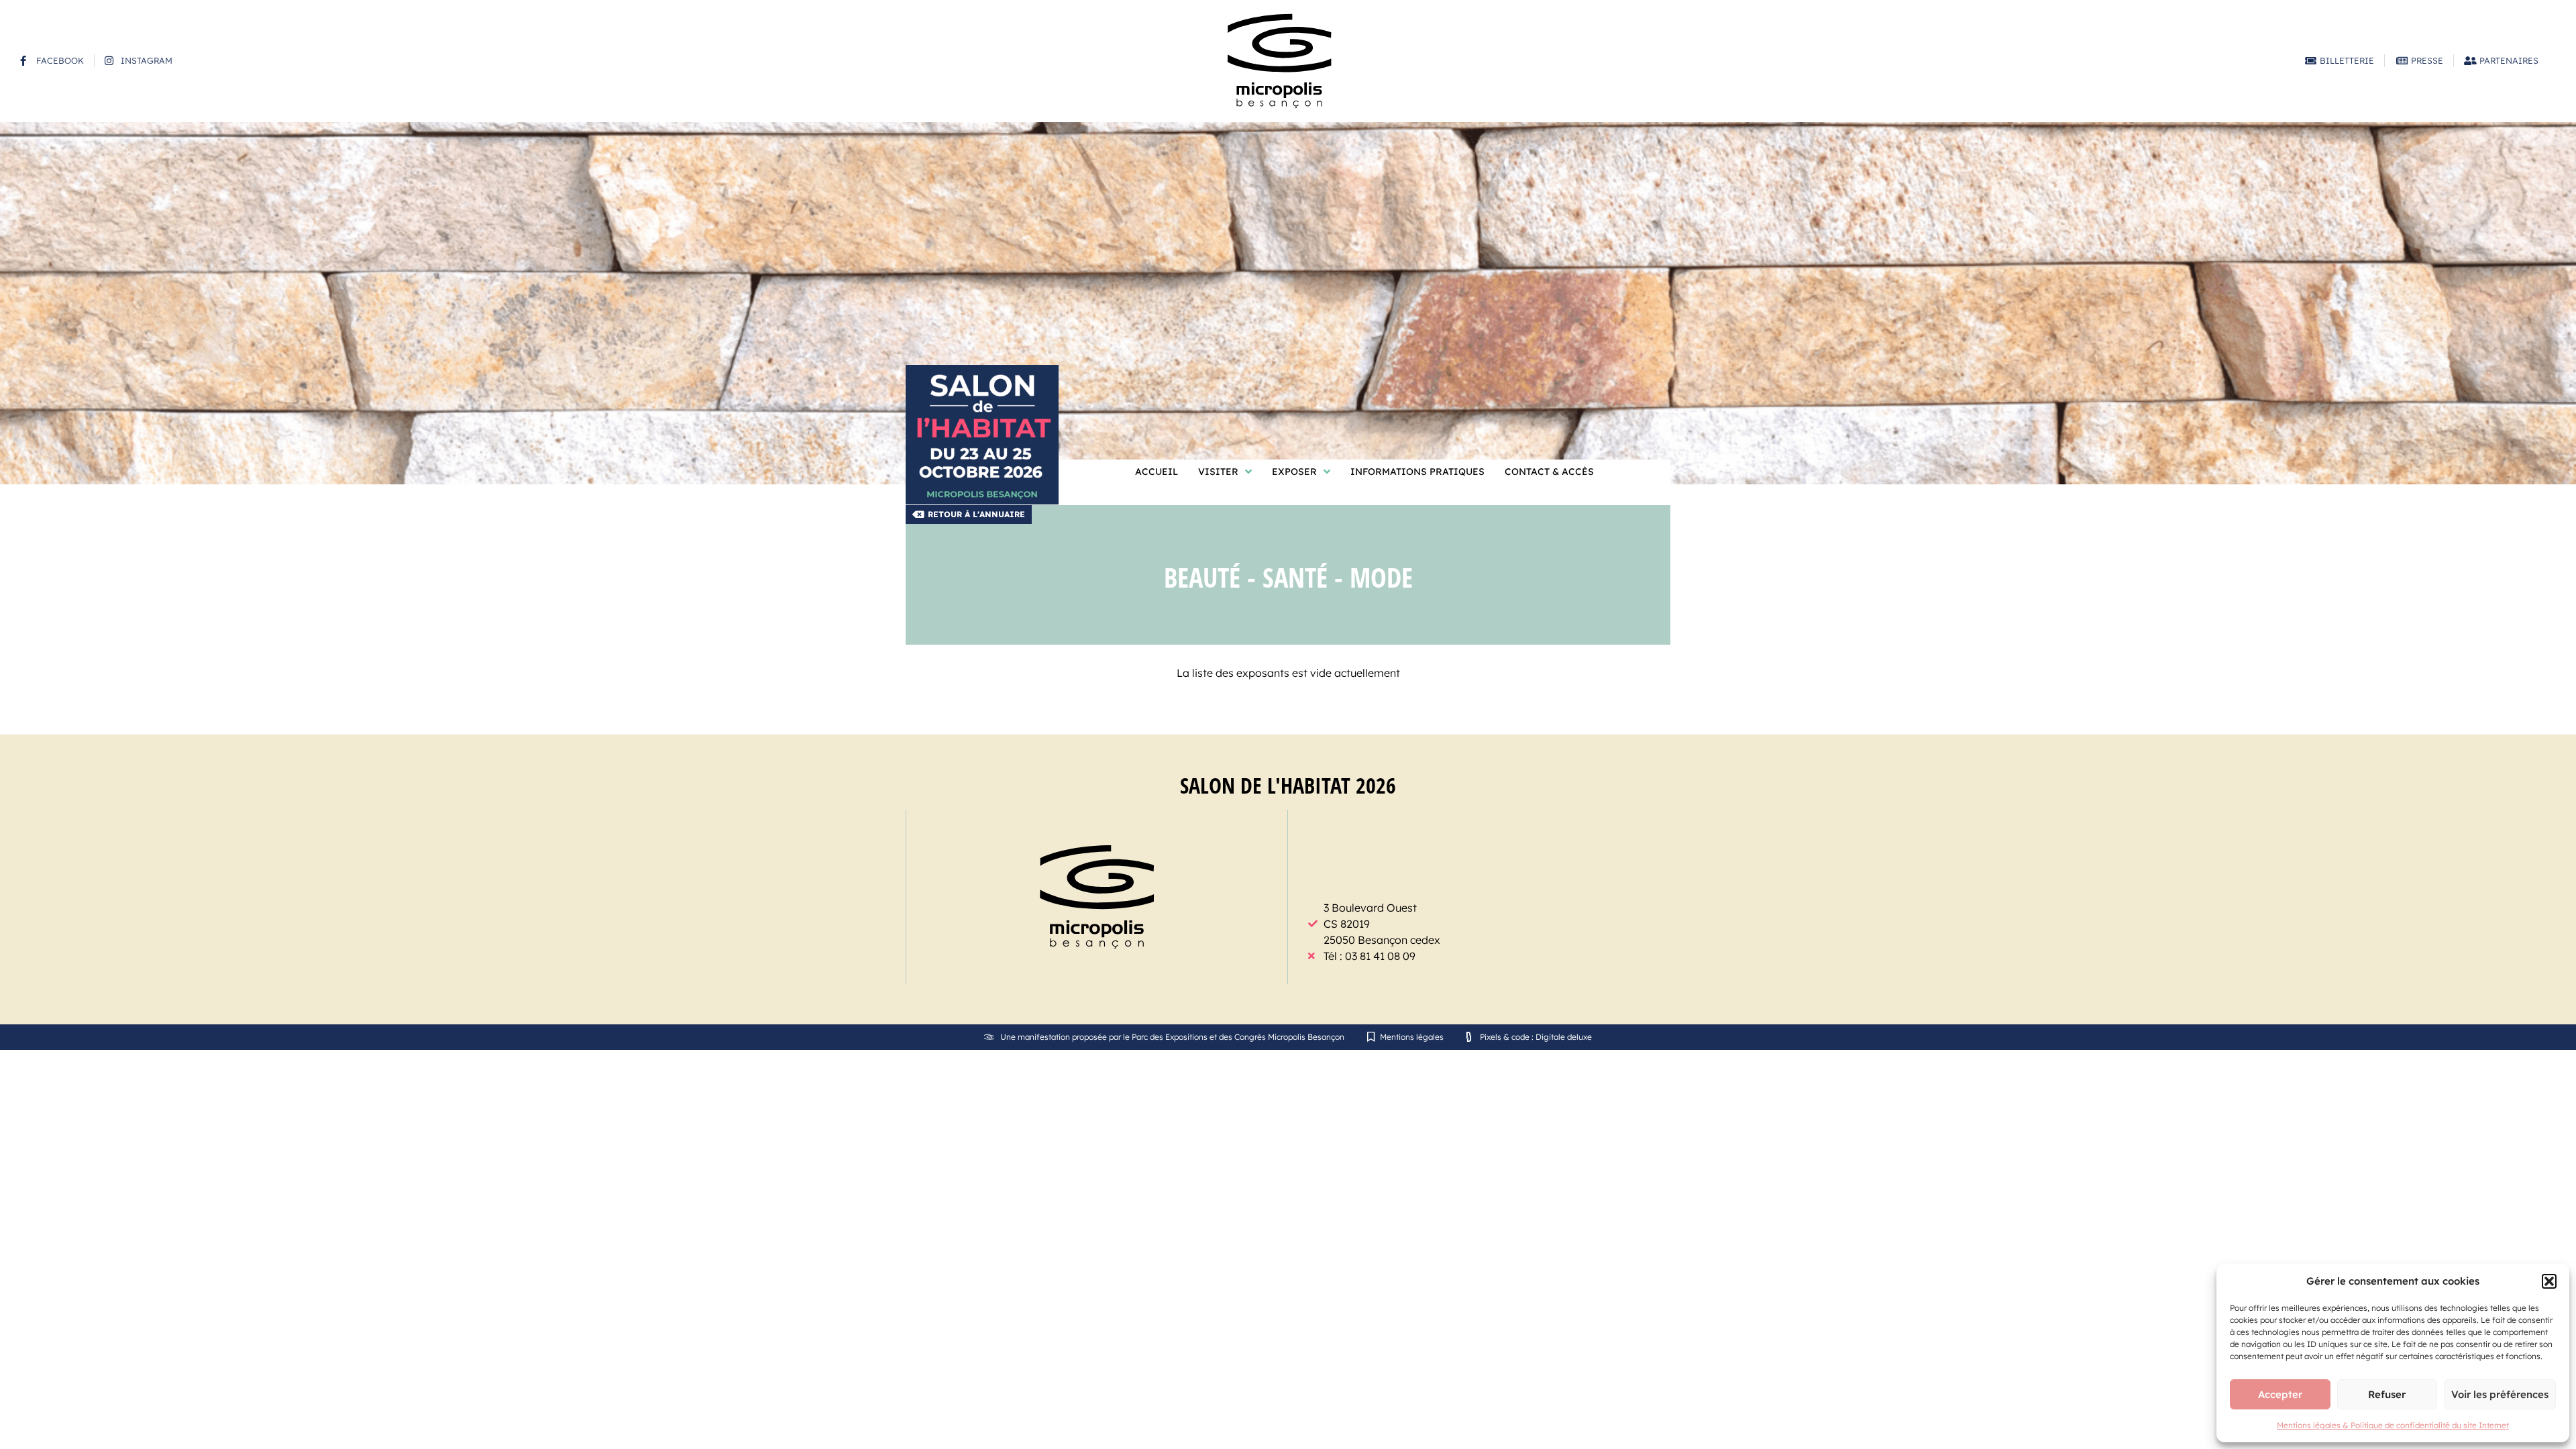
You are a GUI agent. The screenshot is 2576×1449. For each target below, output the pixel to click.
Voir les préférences (2500, 1394)
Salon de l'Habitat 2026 (1288, 785)
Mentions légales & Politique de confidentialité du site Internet (2393, 1425)
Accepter (2280, 1394)
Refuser (2387, 1394)
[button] (2549, 1281)
